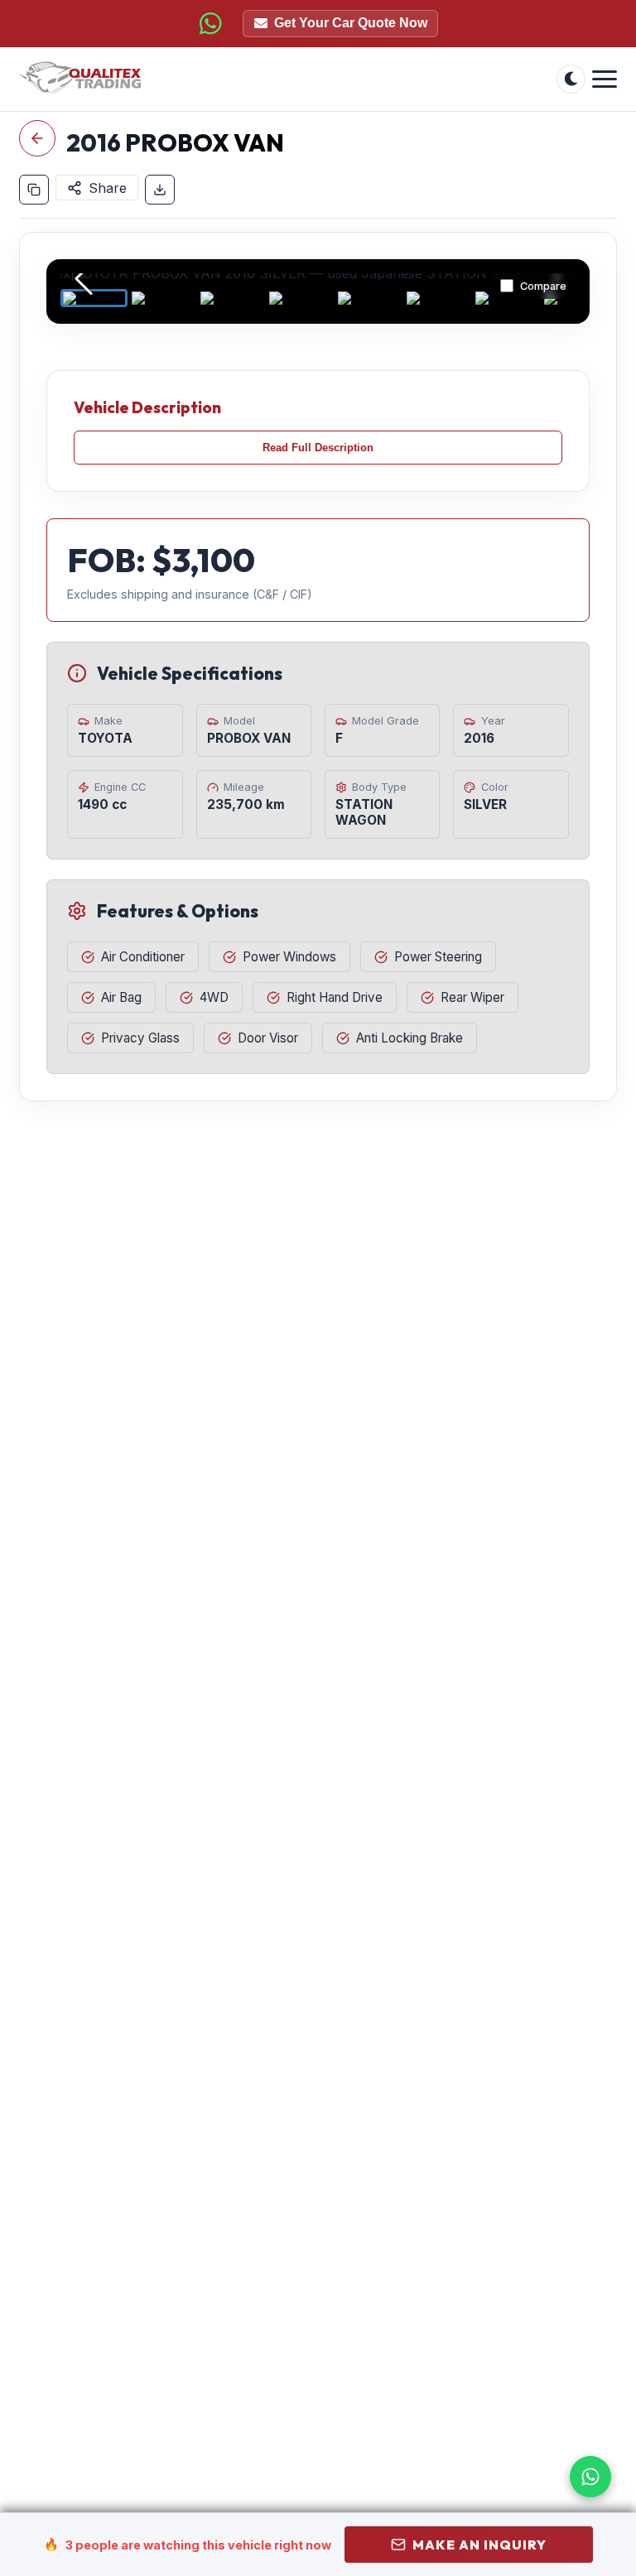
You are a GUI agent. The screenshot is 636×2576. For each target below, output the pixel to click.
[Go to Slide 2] (163, 298)
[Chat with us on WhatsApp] (590, 2477)
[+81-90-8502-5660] (210, 23)
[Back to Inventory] (37, 138)
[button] (318, 280)
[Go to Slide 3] (231, 298)
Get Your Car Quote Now (351, 23)
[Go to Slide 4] (300, 298)
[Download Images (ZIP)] (160, 190)
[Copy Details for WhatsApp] (34, 190)
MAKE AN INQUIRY (479, 2545)
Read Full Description (318, 448)
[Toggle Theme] (571, 79)
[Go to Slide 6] (438, 298)
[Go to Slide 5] (369, 298)
